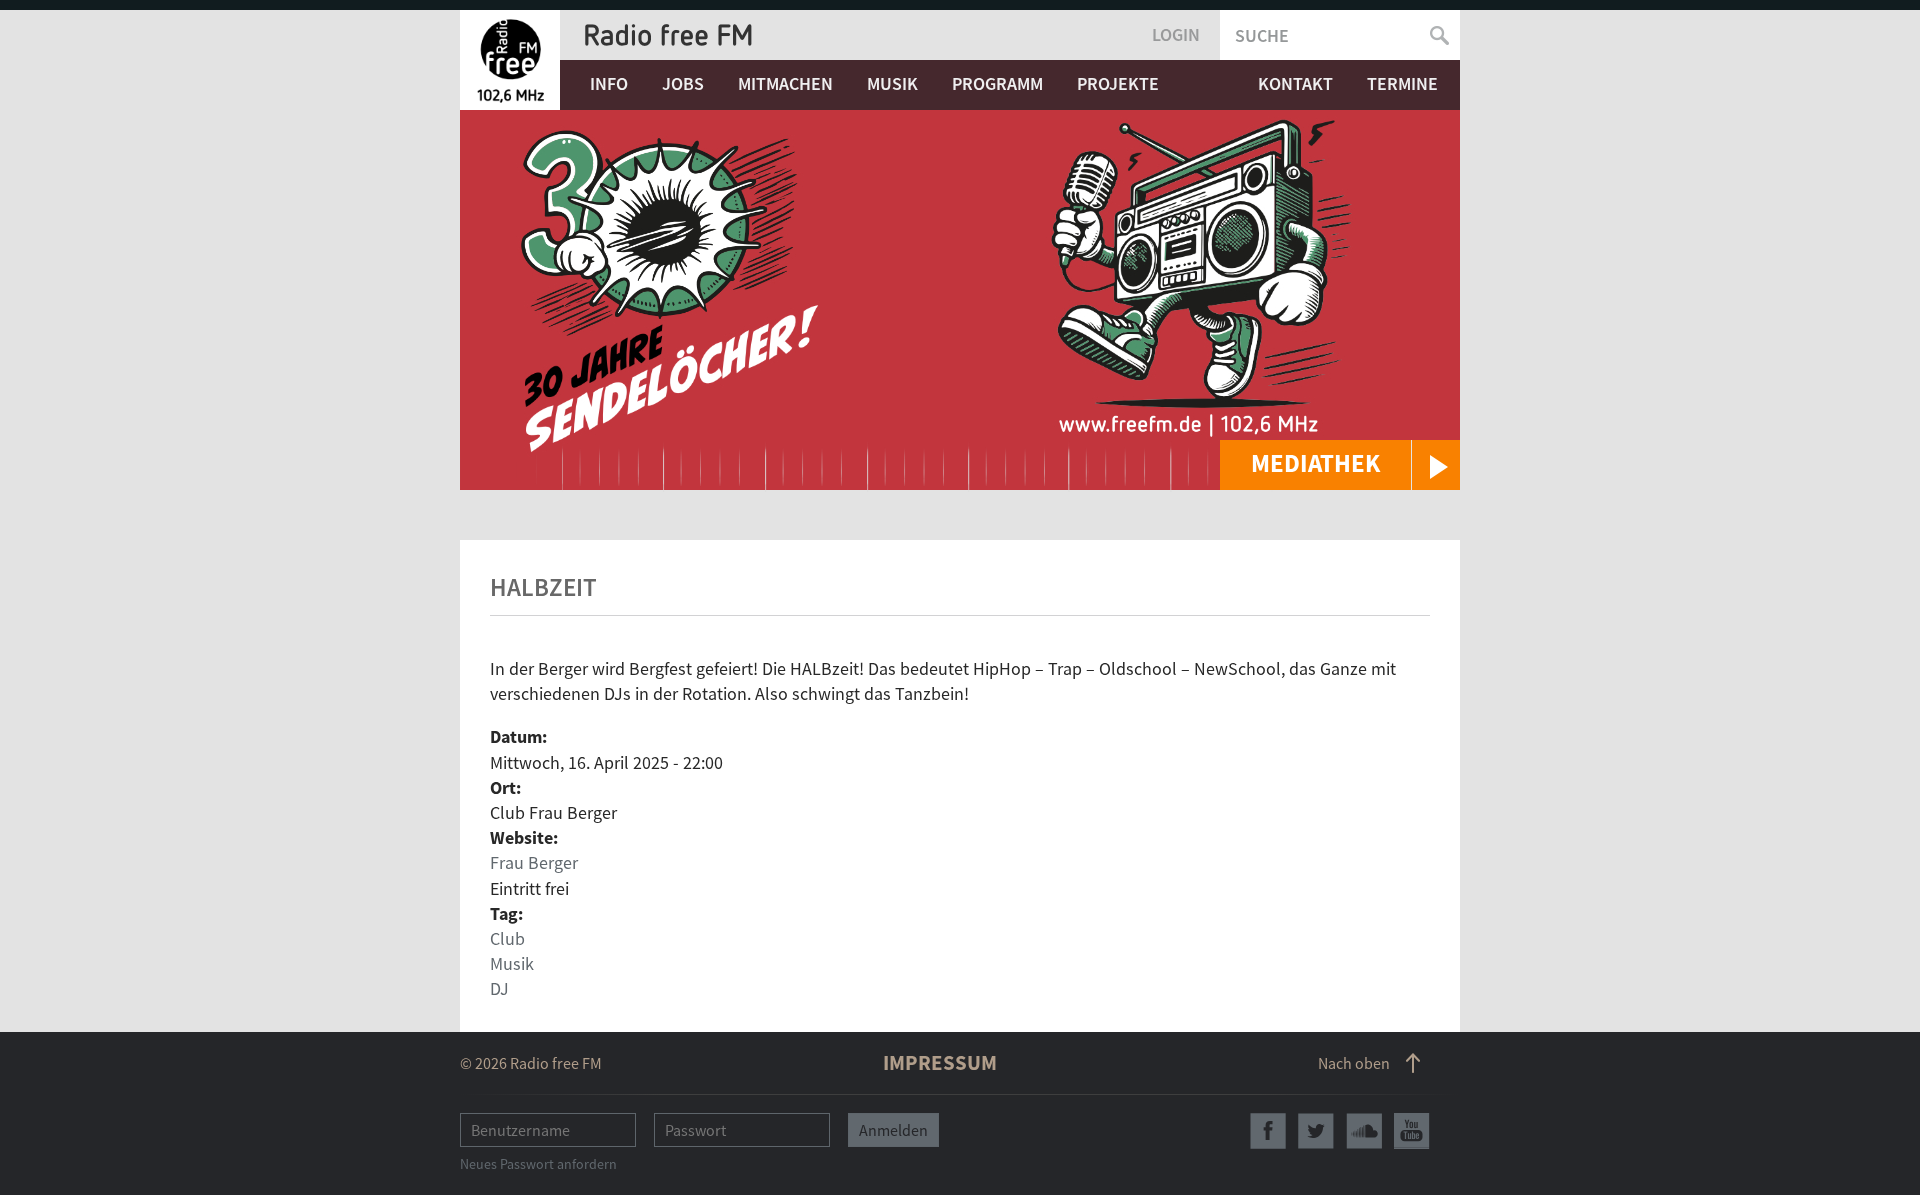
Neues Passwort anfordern (538, 1164)
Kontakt (1295, 83)
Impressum (940, 1062)
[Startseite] (510, 60)
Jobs (683, 83)
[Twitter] (1316, 1131)
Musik (892, 83)
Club (507, 938)
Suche (1262, 35)
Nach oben (1354, 1063)
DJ (499, 988)
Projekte (1118, 83)
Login (1176, 34)
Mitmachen (785, 83)
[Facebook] (1268, 1131)
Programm (997, 83)
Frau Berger (534, 862)
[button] (1340, 465)
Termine (1402, 83)
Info (609, 83)
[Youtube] (1412, 1131)
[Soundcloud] (1364, 1131)
